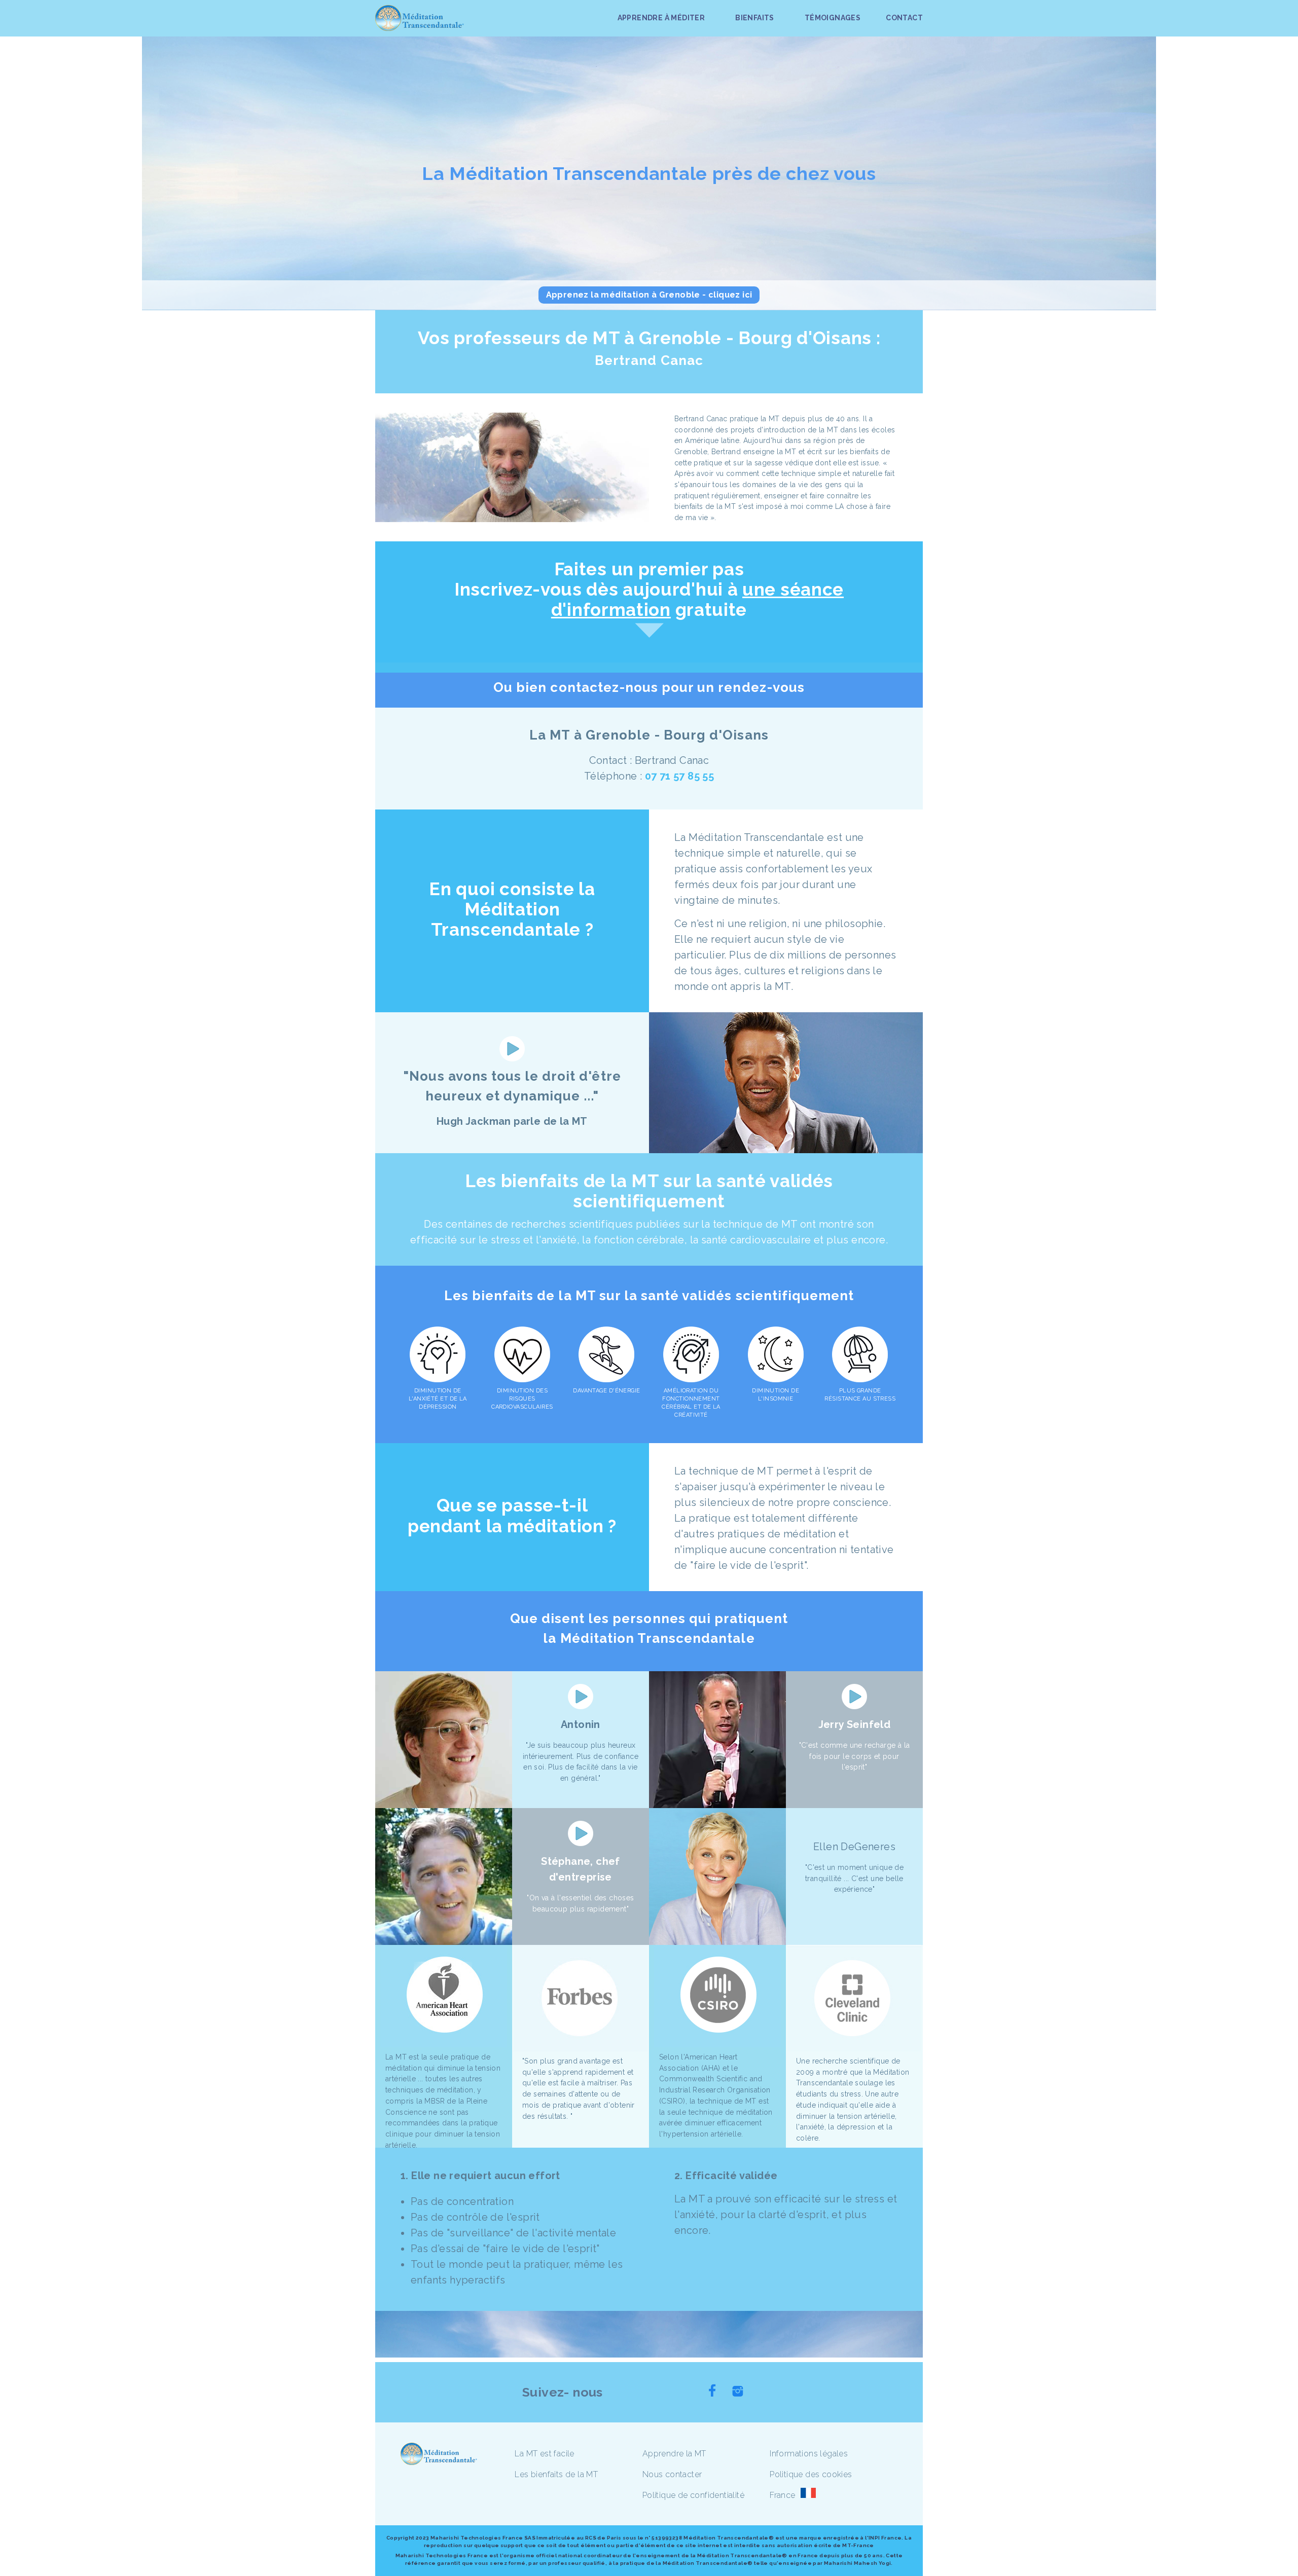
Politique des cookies (811, 2474)
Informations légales (809, 2454)
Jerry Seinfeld (855, 1724)
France (782, 2495)
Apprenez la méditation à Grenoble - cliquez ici (649, 295)
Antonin (581, 1724)
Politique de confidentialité (693, 2495)
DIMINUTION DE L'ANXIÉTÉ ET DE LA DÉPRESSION (438, 1399)
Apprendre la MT (674, 2454)
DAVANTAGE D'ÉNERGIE (606, 1391)
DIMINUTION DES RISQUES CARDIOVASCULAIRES (522, 1399)
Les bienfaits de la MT (556, 2474)
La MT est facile (544, 2454)
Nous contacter (672, 2474)
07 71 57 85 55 (680, 776)
